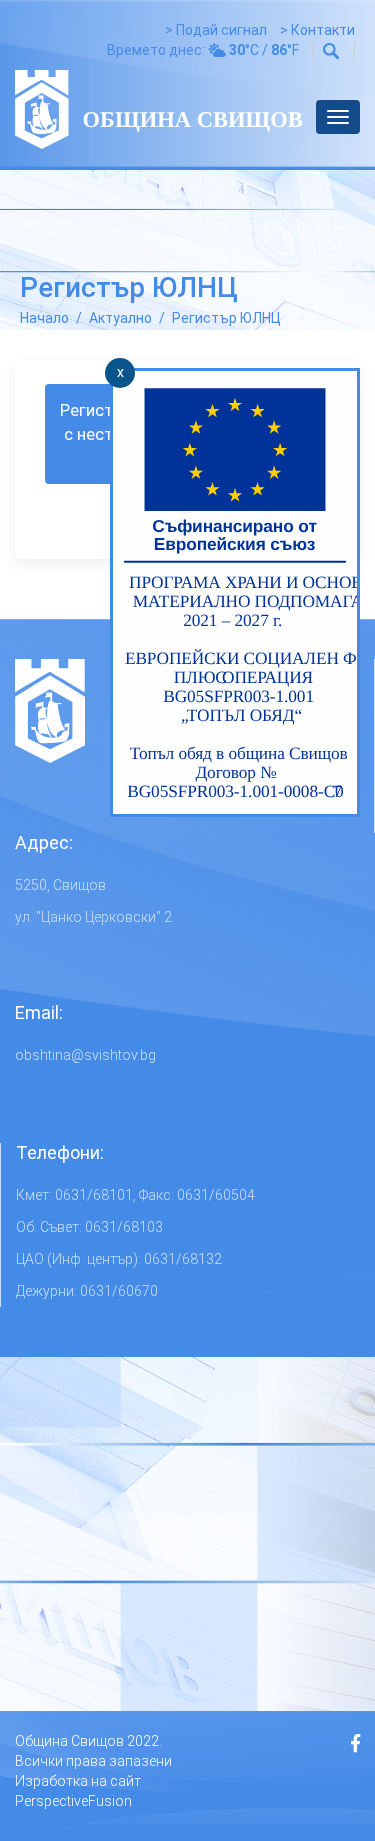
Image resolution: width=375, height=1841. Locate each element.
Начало (44, 318)
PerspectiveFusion (73, 1801)
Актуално (120, 318)
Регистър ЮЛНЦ (226, 318)
